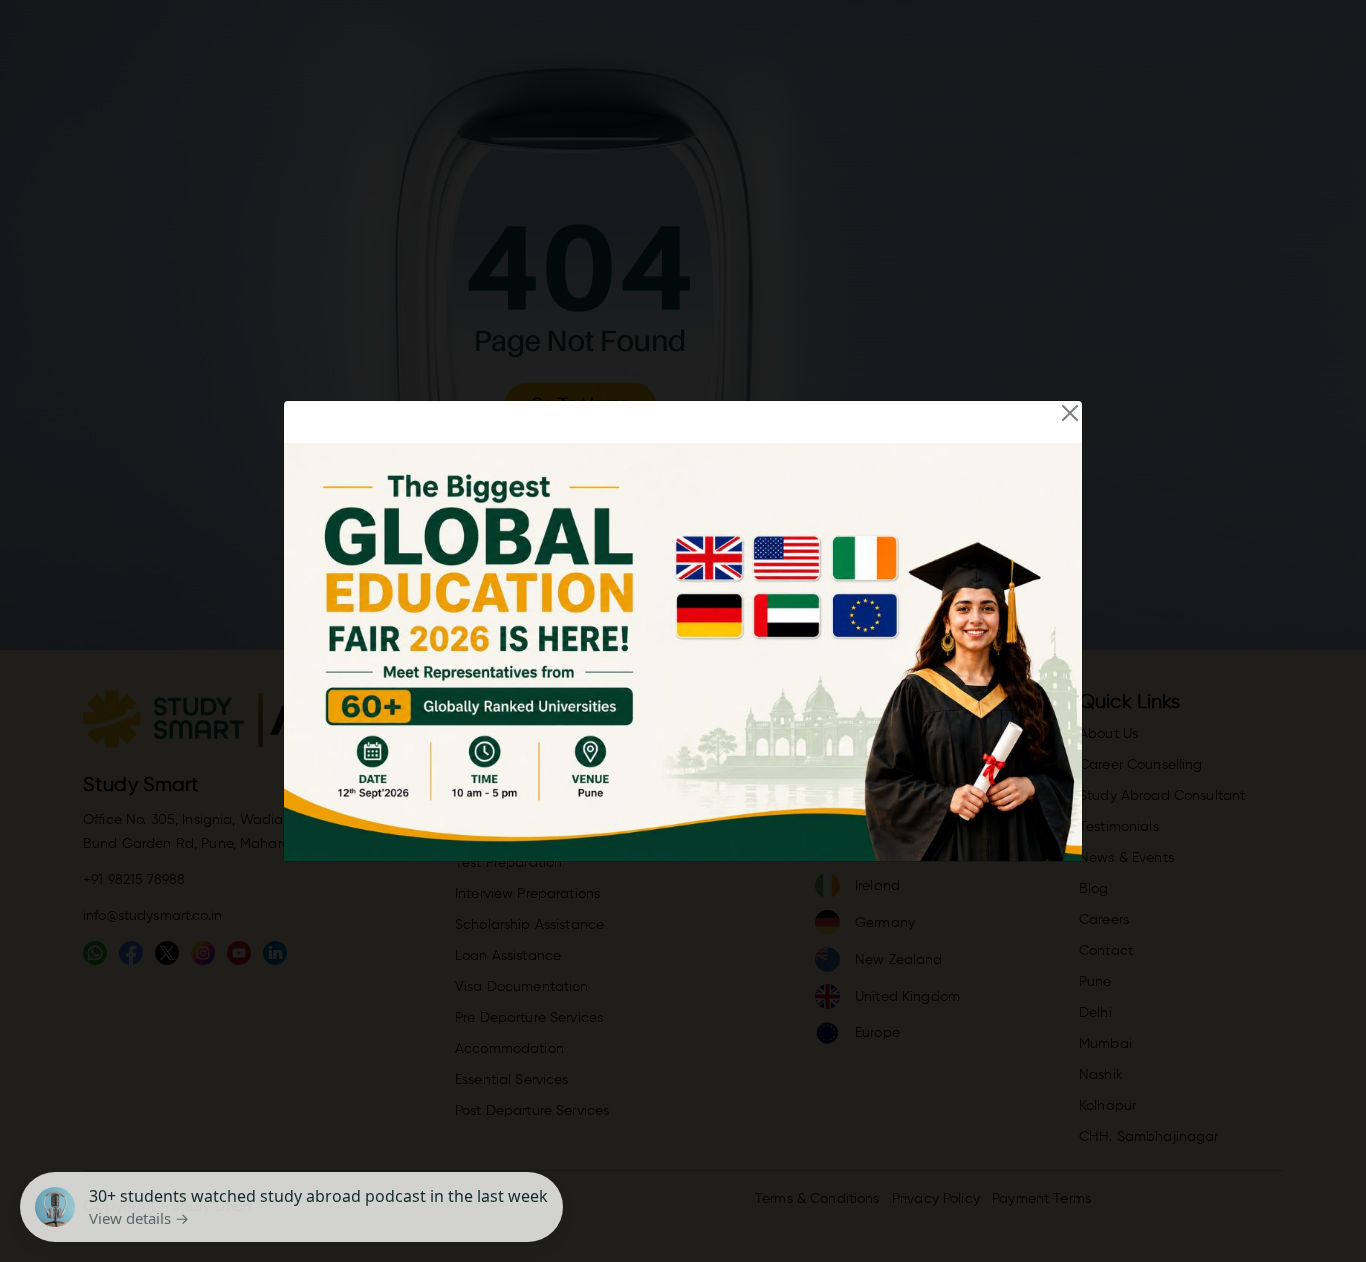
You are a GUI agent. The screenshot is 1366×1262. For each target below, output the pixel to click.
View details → (139, 1218)
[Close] (1070, 413)
